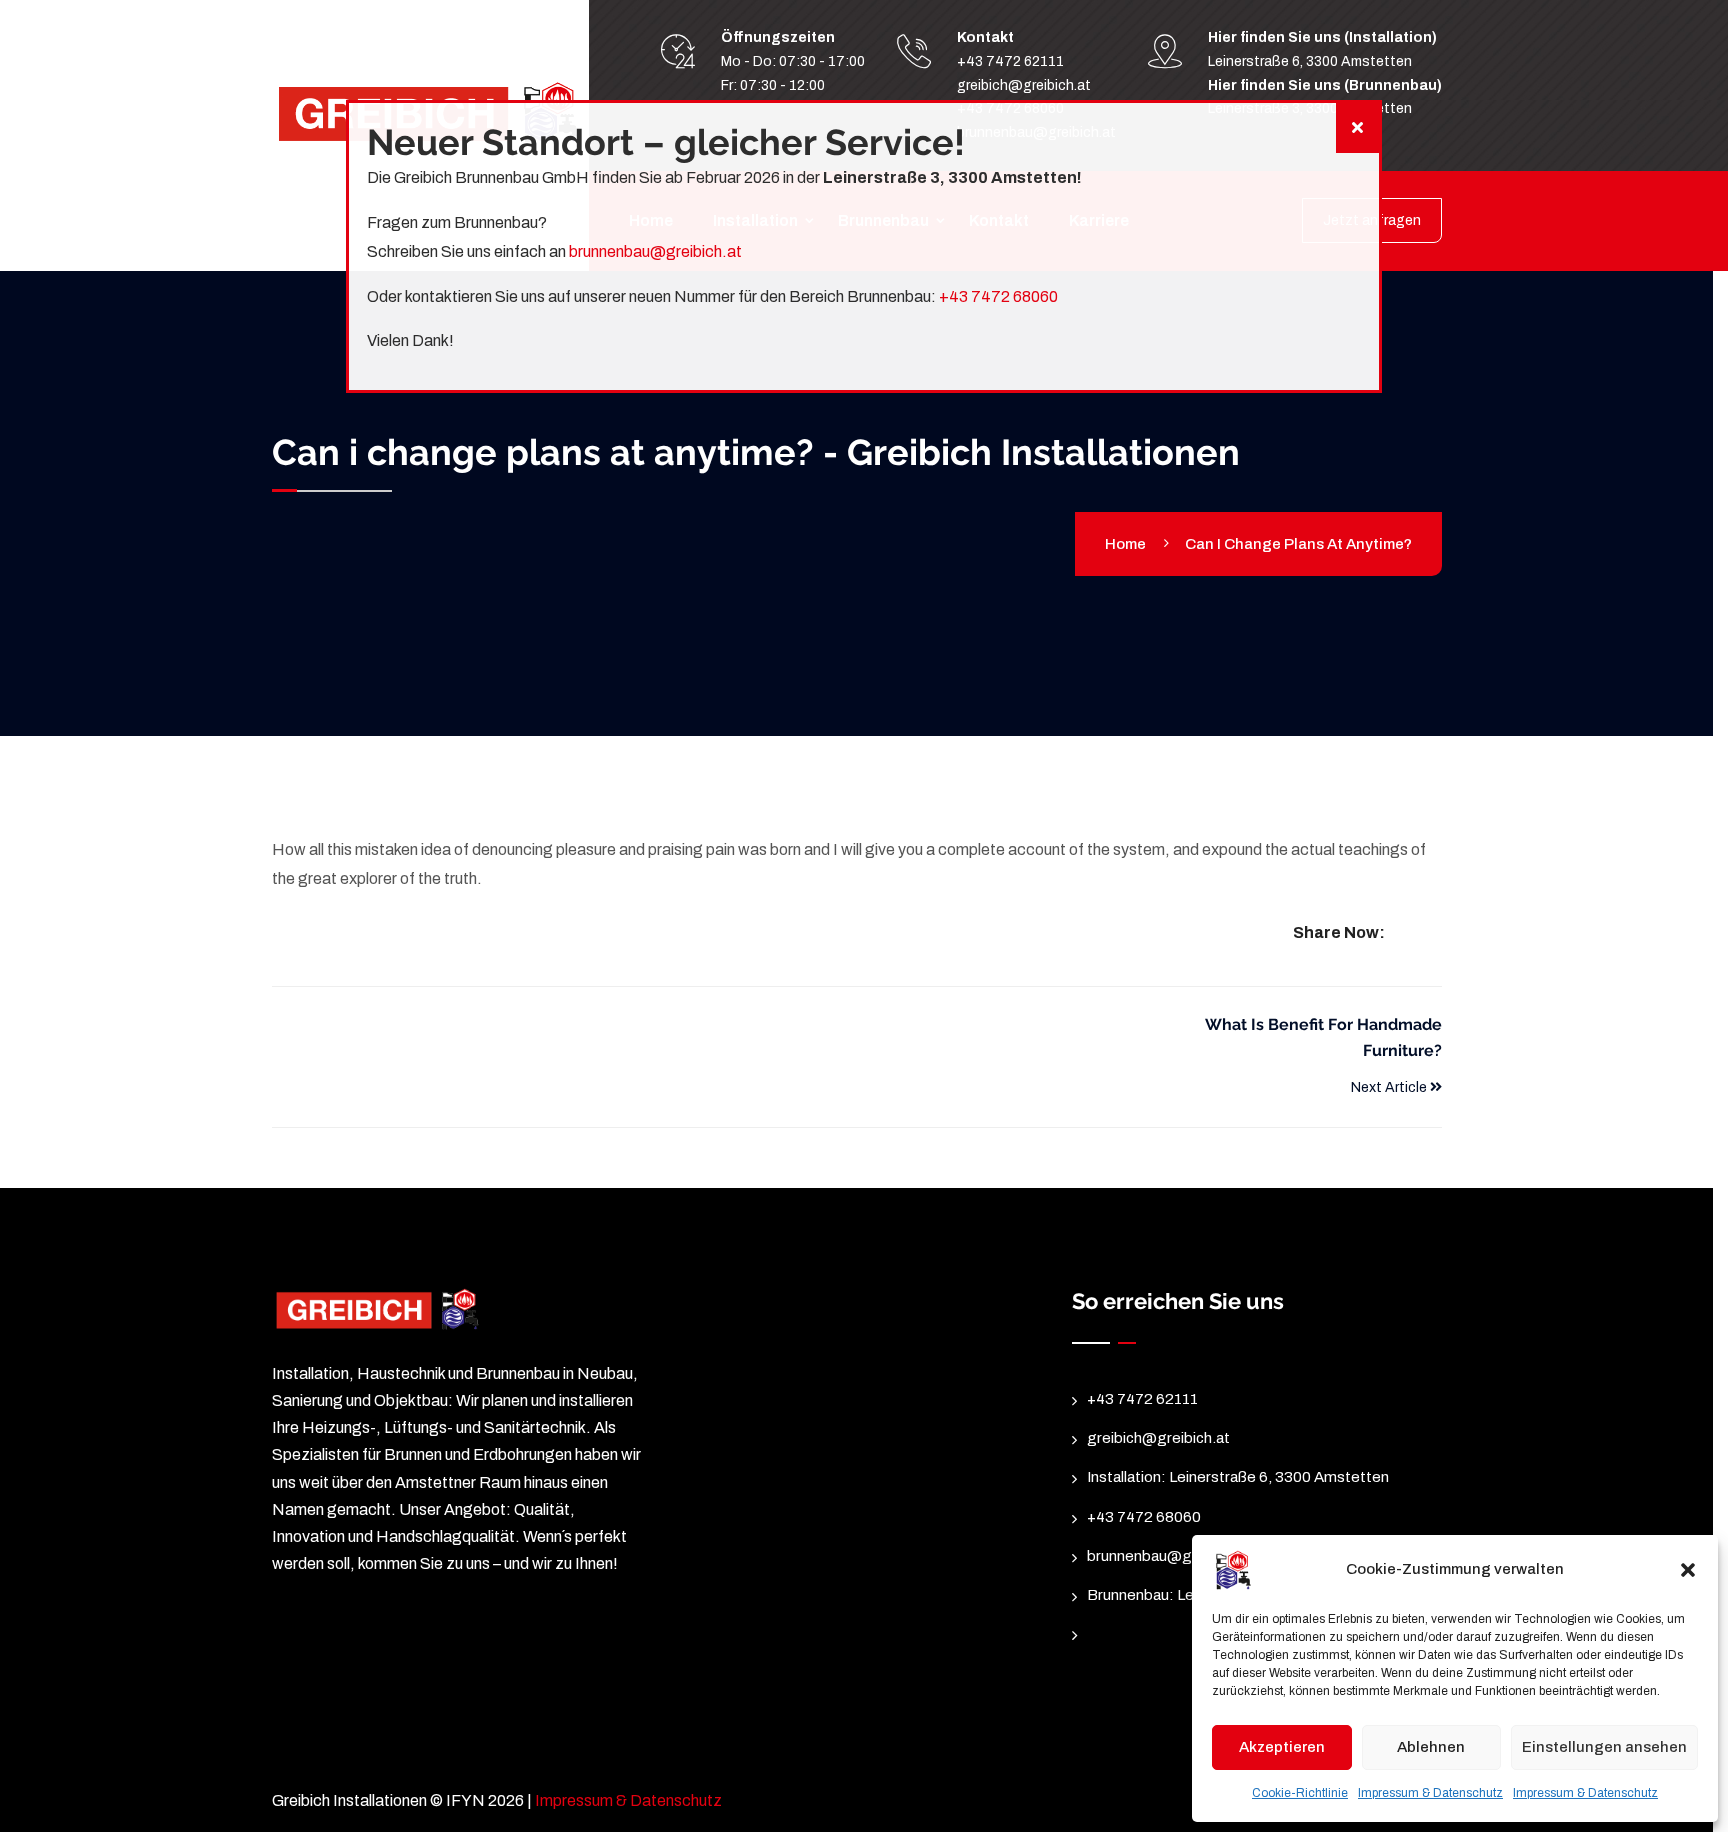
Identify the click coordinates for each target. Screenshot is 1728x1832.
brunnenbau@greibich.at (655, 251)
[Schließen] (1357, 128)
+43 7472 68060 (998, 296)
